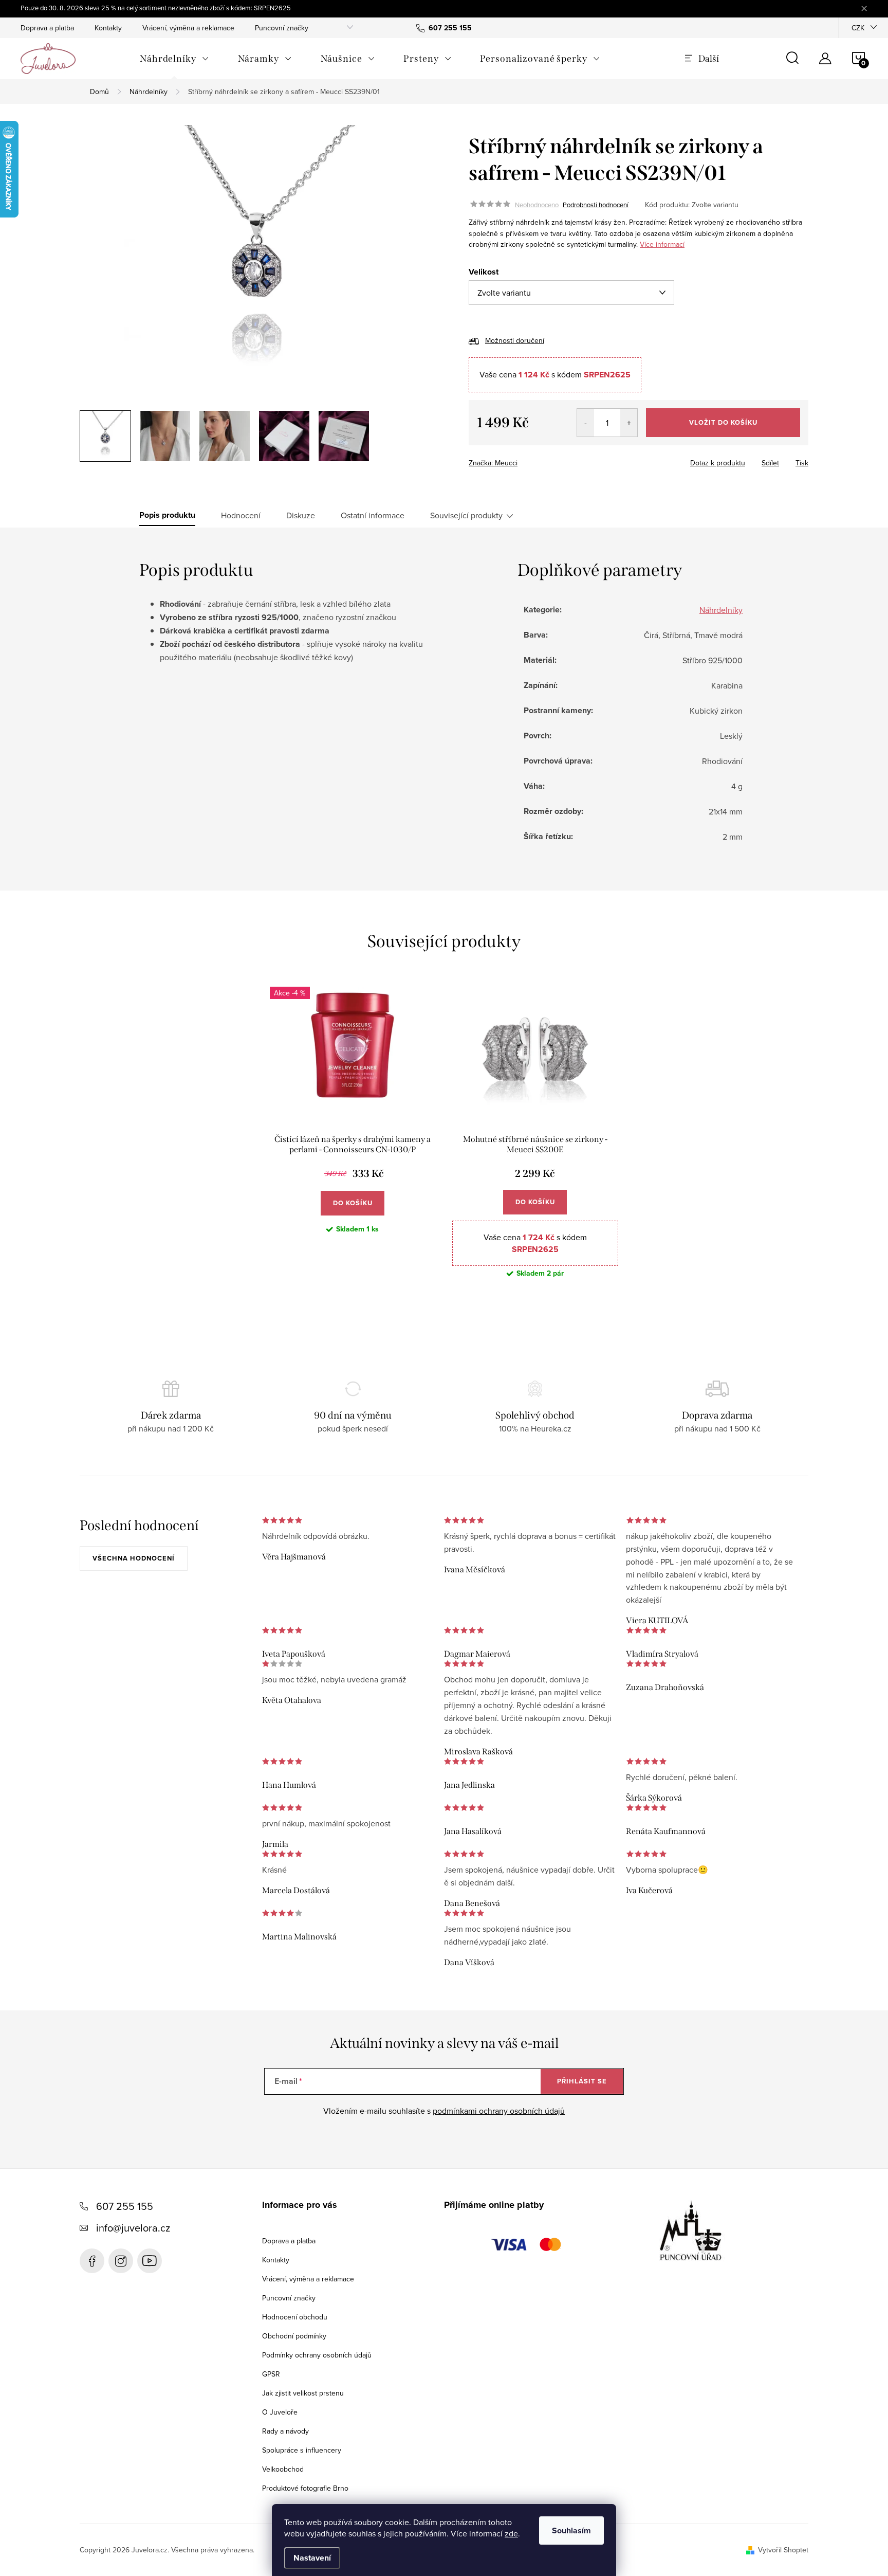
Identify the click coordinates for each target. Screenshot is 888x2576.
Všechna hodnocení (134, 1558)
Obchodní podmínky (294, 2336)
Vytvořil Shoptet (783, 2550)
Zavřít (525, 460)
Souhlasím (571, 2530)
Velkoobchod (283, 2469)
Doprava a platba (47, 28)
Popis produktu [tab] (167, 515)
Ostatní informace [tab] (373, 515)
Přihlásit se (582, 2081)
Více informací (662, 244)
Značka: (493, 463)
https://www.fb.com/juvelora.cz (92, 2261)
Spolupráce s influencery (302, 2450)
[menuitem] (174, 59)
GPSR (271, 2374)
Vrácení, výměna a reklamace (188, 28)
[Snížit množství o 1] (586, 423)
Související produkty (466, 515)
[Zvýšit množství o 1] (629, 423)
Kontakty (108, 28)
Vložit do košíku (723, 422)
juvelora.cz (121, 2261)
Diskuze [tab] (301, 515)
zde (511, 2533)
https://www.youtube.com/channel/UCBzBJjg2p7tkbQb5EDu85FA (150, 2261)
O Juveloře (280, 2412)
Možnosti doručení (515, 340)
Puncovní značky (282, 28)
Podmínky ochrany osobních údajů (317, 2355)
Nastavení (312, 2558)
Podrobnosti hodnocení (596, 205)
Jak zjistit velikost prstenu (303, 2393)
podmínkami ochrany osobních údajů (499, 2111)
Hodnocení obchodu (295, 2317)
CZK (858, 28)
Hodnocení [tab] (241, 515)
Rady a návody (285, 2431)
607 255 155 (125, 2206)
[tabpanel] (353, 1140)
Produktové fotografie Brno (305, 2488)
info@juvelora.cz (133, 2228)
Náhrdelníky (721, 610)
